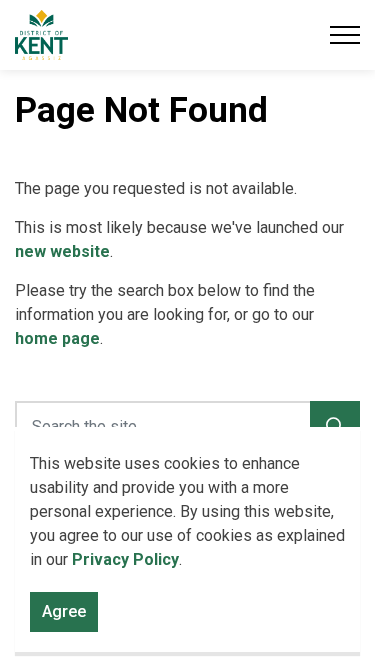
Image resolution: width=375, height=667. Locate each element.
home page (57, 338)
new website (62, 251)
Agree (64, 611)
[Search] (335, 426)
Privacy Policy (125, 559)
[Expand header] (345, 35)
